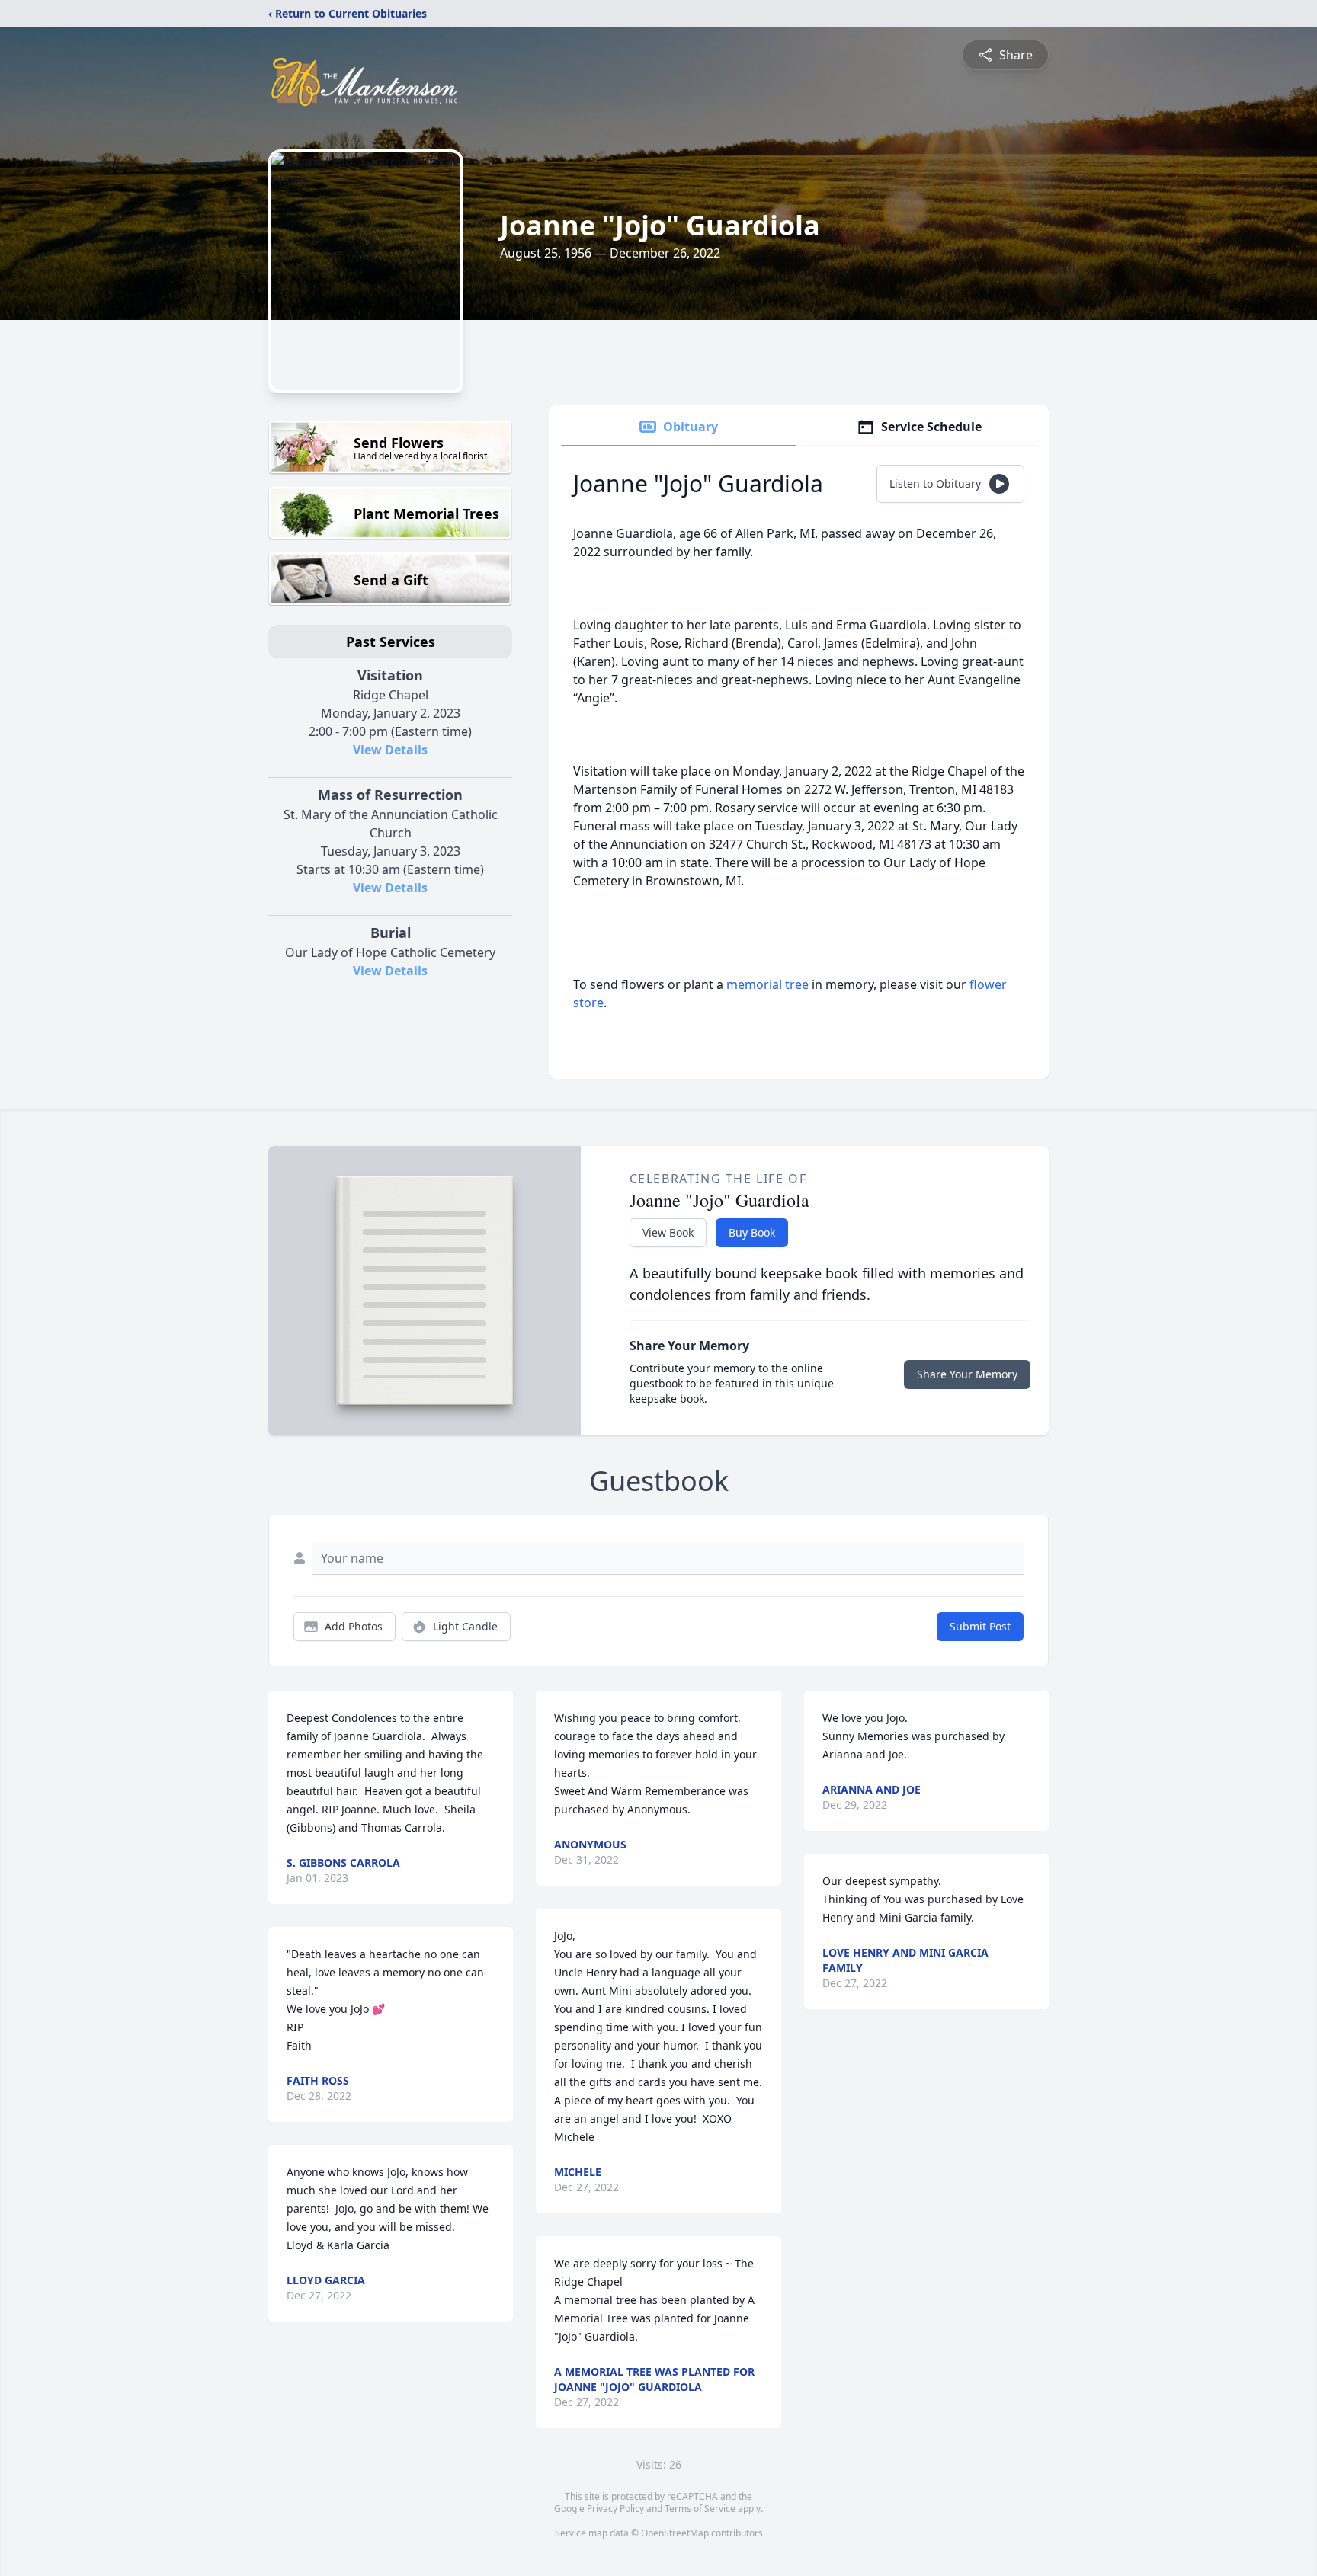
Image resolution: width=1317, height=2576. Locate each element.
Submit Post (980, 1626)
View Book (668, 1232)
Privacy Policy (615, 2509)
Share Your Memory (967, 1374)
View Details (390, 750)
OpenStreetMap (675, 2533)
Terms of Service (700, 2509)
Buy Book (752, 1232)
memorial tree (767, 984)
